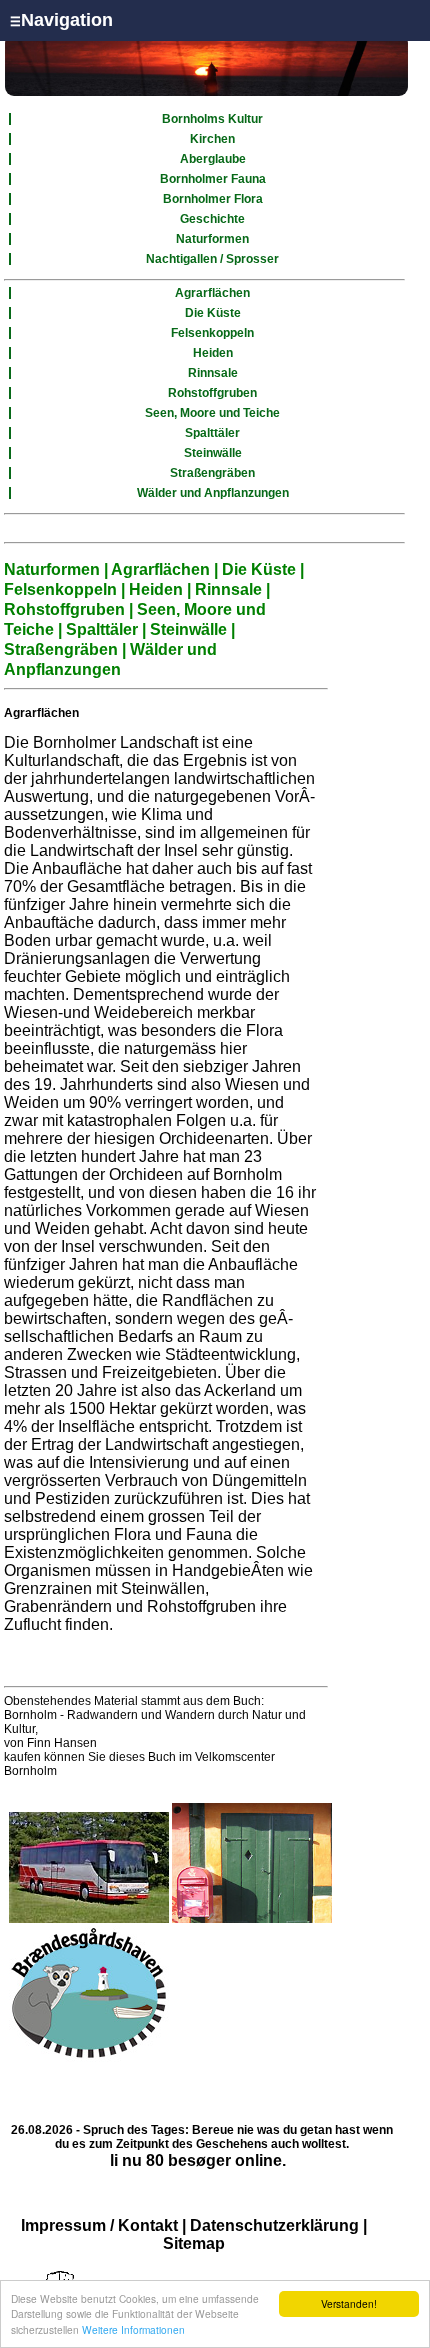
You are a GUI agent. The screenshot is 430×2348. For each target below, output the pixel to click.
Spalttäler (212, 433)
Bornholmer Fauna (213, 179)
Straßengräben (212, 473)
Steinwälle (213, 453)
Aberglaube (213, 159)
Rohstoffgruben (212, 393)
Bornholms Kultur (212, 119)
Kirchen (212, 139)
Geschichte (212, 219)
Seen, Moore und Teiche (212, 413)
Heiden (213, 353)
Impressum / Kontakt (99, 2225)
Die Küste (213, 313)
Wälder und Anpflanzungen (213, 493)
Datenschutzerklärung (274, 2225)
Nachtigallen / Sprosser (212, 259)
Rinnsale (213, 373)
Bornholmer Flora (213, 199)
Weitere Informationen (133, 2329)
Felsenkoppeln (212, 333)
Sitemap (194, 2243)
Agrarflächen (212, 293)
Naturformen (212, 239)
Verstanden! (349, 2303)
